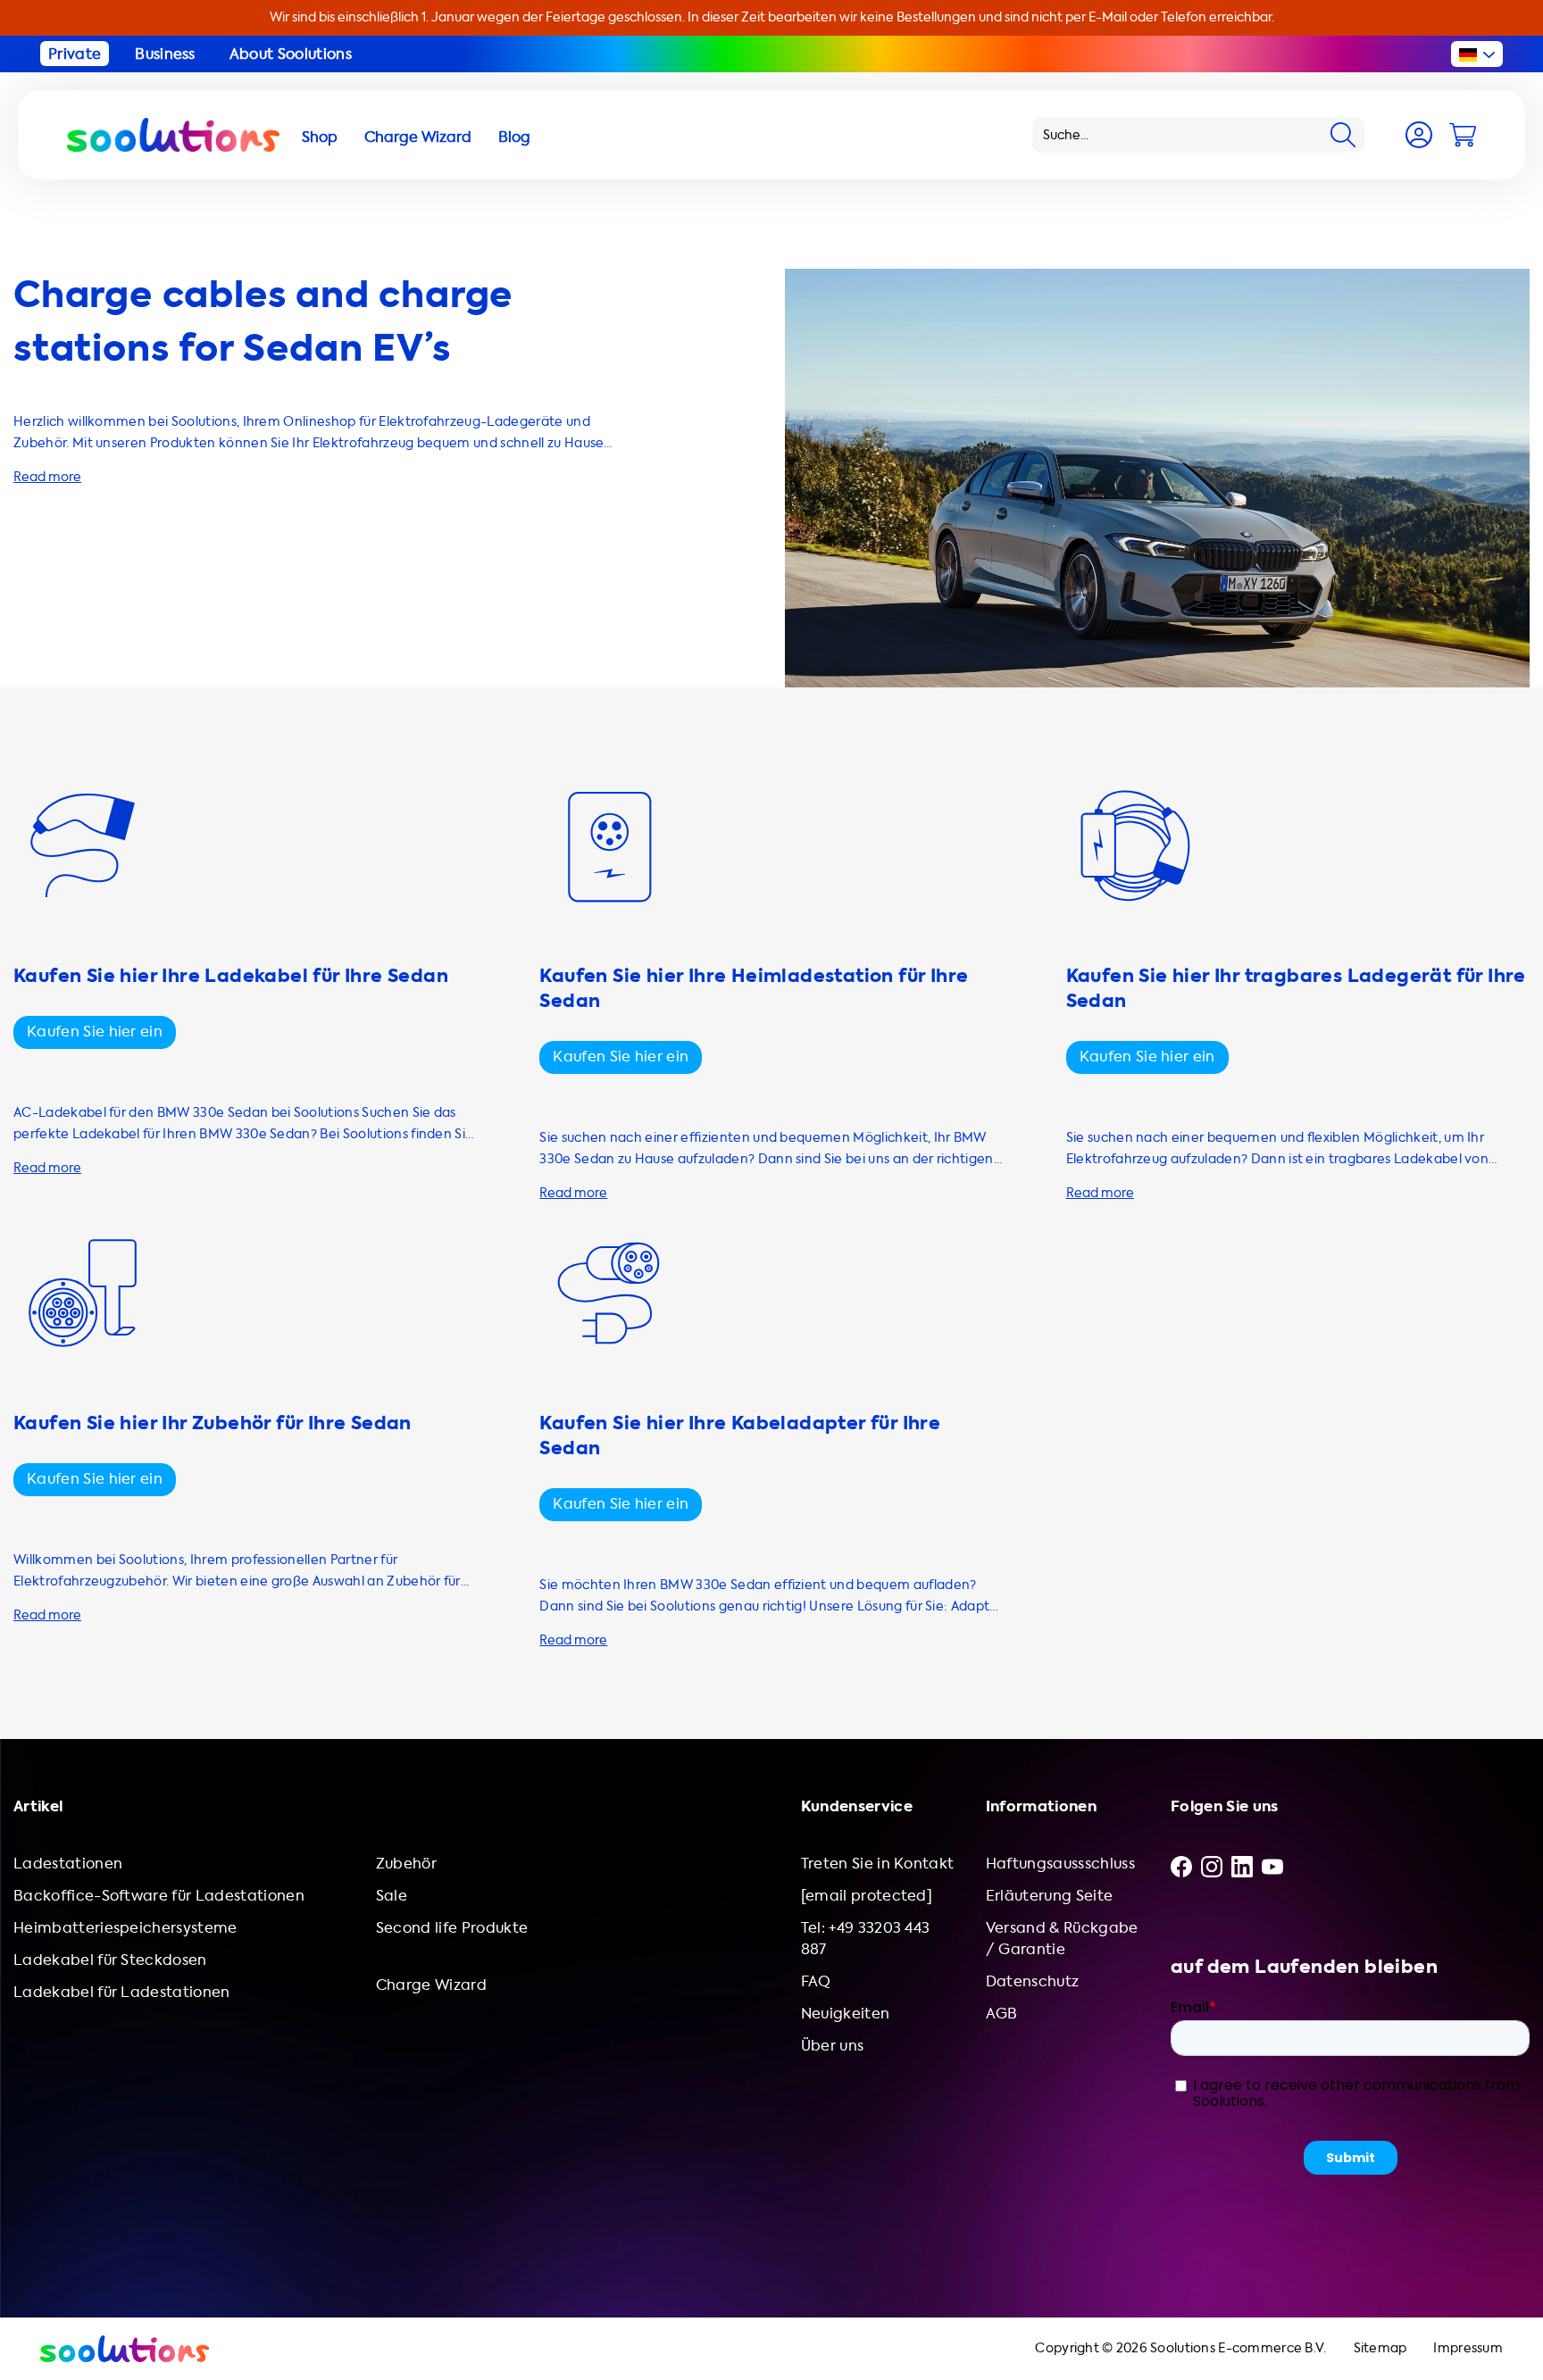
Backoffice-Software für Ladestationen (159, 1896)
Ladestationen (68, 1864)
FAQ (816, 1981)
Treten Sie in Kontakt (878, 1864)
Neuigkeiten (846, 2014)
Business (165, 54)
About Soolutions (291, 54)
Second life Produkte (452, 1928)
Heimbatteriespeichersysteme (125, 1928)
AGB (1002, 2014)
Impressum (1468, 2348)
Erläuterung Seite (1049, 1896)
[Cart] (1463, 135)
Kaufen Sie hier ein (95, 1032)
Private (75, 54)
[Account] (1419, 135)
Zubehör (406, 1864)
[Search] (1343, 135)
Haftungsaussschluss (1060, 1864)
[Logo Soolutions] (173, 135)
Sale (392, 1896)
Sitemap (1380, 2348)
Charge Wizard (431, 1985)
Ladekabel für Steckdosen (110, 1960)
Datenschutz (1033, 1981)
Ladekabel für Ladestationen (122, 1992)
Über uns (833, 2046)
